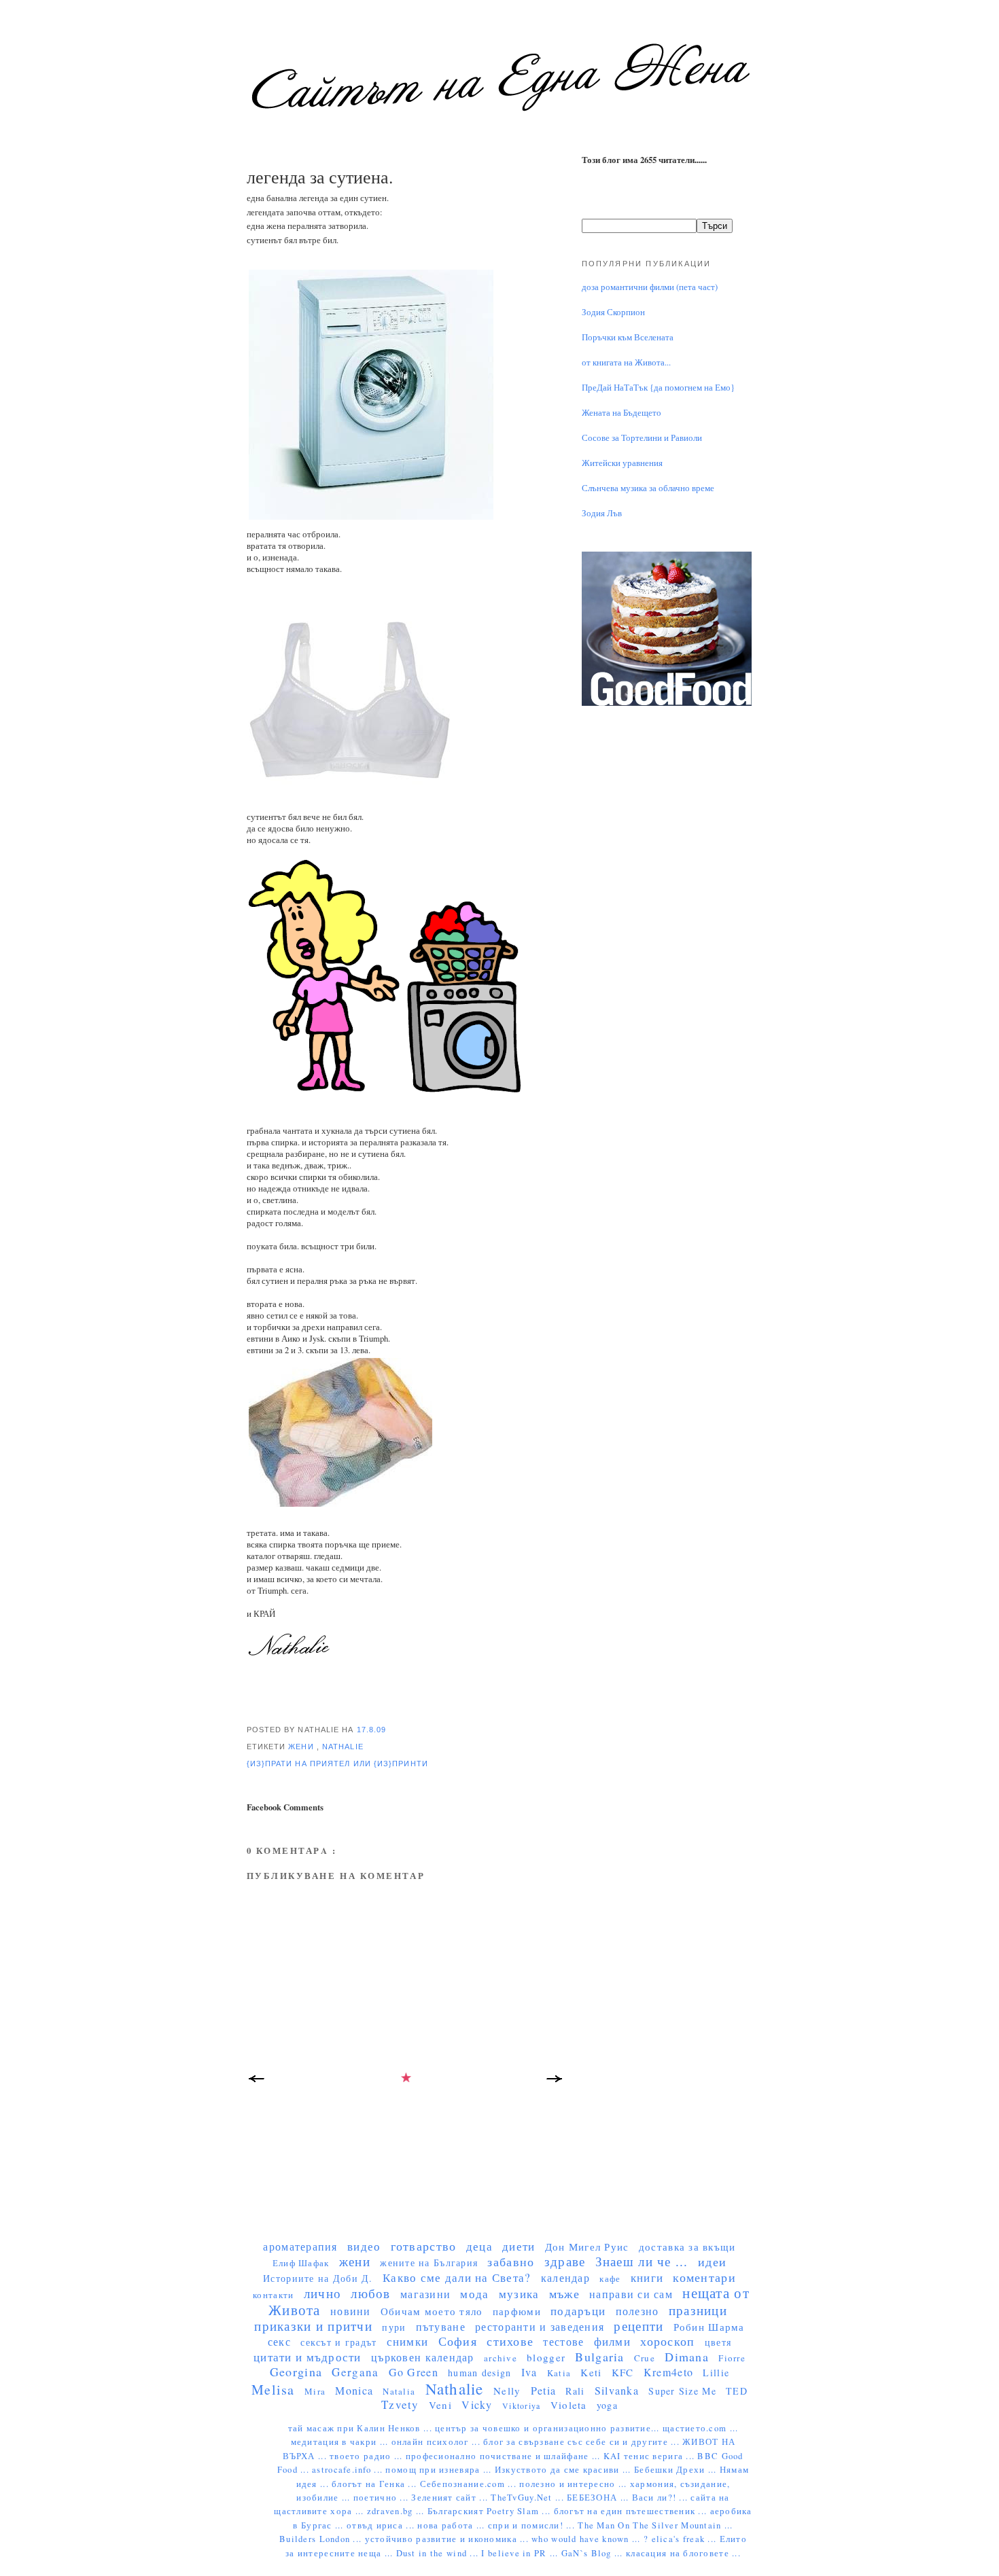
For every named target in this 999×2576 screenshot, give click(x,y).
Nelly (507, 2391)
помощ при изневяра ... (440, 2470)
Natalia (399, 2391)
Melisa (273, 2390)
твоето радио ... (368, 2456)
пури (394, 2327)
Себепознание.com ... (470, 2484)
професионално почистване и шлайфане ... (505, 2456)
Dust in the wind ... (439, 2553)
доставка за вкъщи (687, 2247)
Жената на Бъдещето (621, 413)
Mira (315, 2391)
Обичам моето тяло (432, 2311)
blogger (546, 2357)
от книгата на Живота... (626, 362)
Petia (543, 2390)
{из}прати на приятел (300, 1764)
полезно (637, 2311)
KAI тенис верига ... (651, 2456)
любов (370, 2293)
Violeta (569, 2405)
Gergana (355, 2372)
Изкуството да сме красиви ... (564, 2470)
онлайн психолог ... (437, 2442)
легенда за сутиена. (320, 177)
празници (698, 2310)
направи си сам (631, 2294)
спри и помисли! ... (533, 2525)
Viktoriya (521, 2405)
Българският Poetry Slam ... (491, 2511)
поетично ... (383, 2498)
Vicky (477, 2404)
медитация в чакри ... (341, 2442)
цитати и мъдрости (308, 2357)
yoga (607, 2405)
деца (479, 2246)
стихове (510, 2341)
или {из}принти (391, 1764)
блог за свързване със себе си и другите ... (583, 2442)
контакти (273, 2295)
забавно (511, 2261)
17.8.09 (372, 1730)
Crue (645, 2358)
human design (479, 2373)
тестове (563, 2341)
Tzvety (400, 2404)
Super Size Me (682, 2391)
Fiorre (732, 2358)
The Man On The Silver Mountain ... (655, 2525)
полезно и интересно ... (575, 2484)
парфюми (517, 2311)
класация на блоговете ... (683, 2553)
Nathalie (343, 1747)
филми (612, 2341)
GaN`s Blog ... (594, 2553)
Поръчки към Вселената (628, 337)
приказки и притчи (313, 2326)
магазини (425, 2294)
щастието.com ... (700, 2428)
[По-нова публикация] (257, 2082)
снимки (408, 2341)
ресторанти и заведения (540, 2326)
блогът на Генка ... (375, 2484)
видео (364, 2246)
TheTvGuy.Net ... (529, 2498)
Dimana (687, 2357)
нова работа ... (452, 2525)
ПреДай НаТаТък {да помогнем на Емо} (658, 388)
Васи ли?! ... (662, 2498)
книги (647, 2277)
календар (565, 2277)
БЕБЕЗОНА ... (599, 2498)
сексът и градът (338, 2342)
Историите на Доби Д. (318, 2278)
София (458, 2341)
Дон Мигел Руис (587, 2247)
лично (322, 2293)
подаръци (578, 2311)
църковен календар (423, 2357)
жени (302, 1747)
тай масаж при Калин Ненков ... (362, 2428)
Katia (559, 2373)
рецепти (638, 2326)
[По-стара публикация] (556, 2082)
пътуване (441, 2326)
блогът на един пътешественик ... (632, 2511)
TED (737, 2391)
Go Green (414, 2372)
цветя (718, 2342)
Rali (575, 2391)
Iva (529, 2372)
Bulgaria (599, 2357)
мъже (564, 2293)
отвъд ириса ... (382, 2525)
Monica (354, 2390)
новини (351, 2311)
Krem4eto (668, 2372)
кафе (610, 2278)
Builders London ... (322, 2539)
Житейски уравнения (622, 463)
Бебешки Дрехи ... (677, 2470)
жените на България (429, 2262)
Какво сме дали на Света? (457, 2277)
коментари (704, 2277)
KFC (623, 2372)
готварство (424, 2246)
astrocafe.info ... (349, 2470)
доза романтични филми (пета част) (650, 287)
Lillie (716, 2373)
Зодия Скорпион (613, 312)
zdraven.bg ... (397, 2511)
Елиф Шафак (301, 2263)
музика (519, 2294)
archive (501, 2358)
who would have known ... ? (591, 2539)
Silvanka (617, 2390)
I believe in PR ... (521, 2553)
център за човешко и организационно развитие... (549, 2428)
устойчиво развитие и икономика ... (449, 2539)
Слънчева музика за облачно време (648, 488)
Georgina (296, 2372)
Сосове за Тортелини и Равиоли (642, 438)
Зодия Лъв (602, 513)
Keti (591, 2372)
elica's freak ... (686, 2539)
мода (474, 2294)
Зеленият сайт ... (451, 2498)
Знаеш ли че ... (642, 2261)
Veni (440, 2405)
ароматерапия (300, 2246)
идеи (712, 2261)
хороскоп (667, 2341)
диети (519, 2246)
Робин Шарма (709, 2327)
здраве (565, 2261)
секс (279, 2341)
